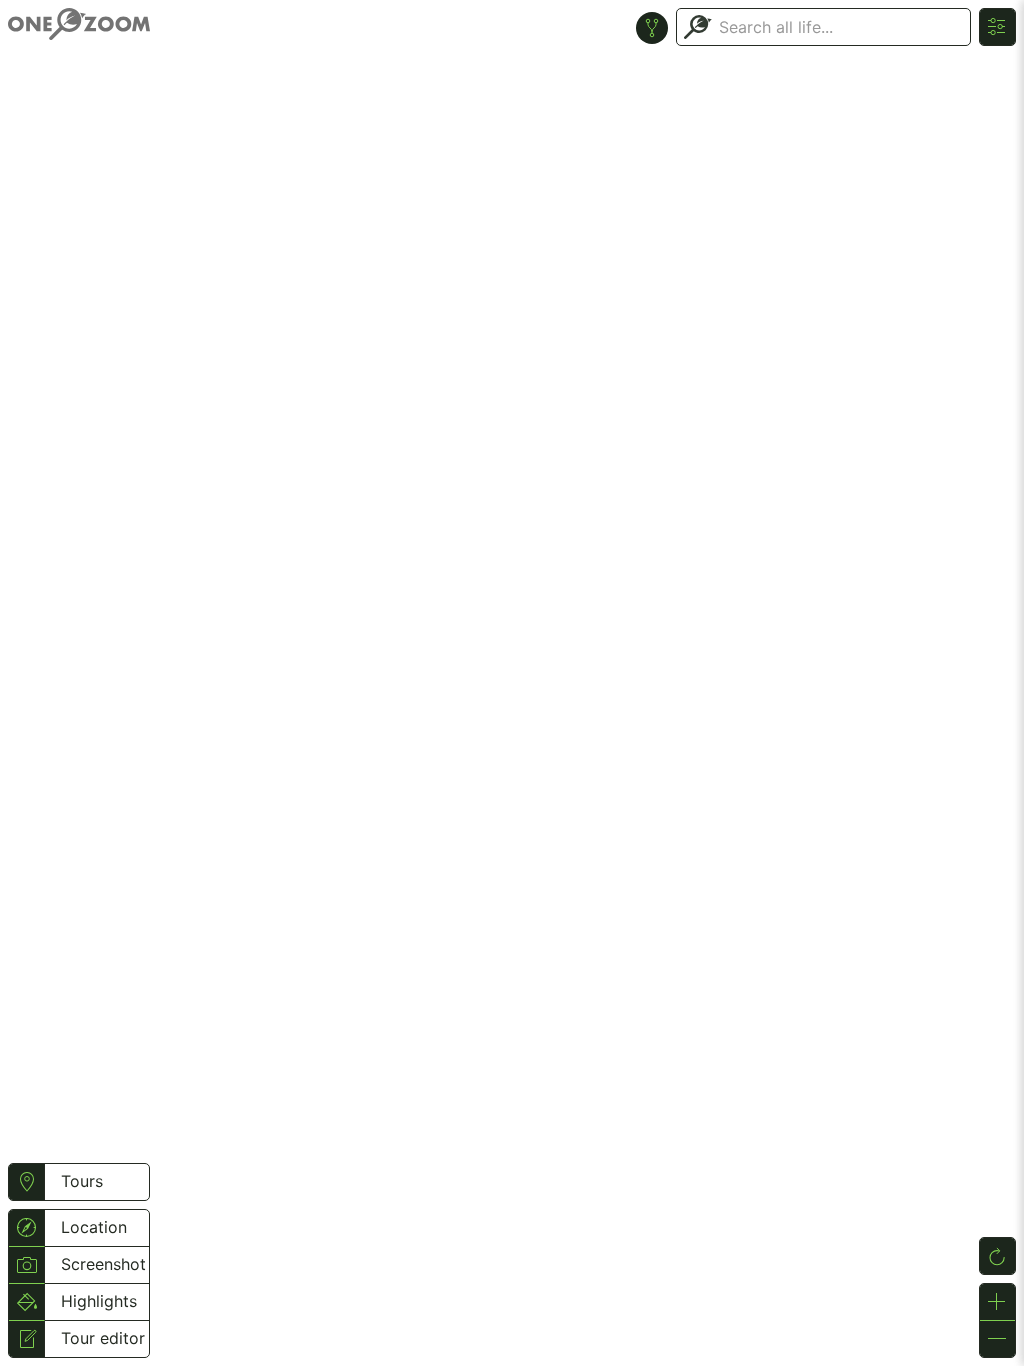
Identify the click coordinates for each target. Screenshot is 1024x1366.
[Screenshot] (26, 1265)
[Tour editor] (26, 1339)
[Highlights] (26, 1302)
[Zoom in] (997, 1302)
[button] (26, 1182)
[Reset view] (997, 1256)
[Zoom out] (997, 1339)
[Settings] (997, 27)
